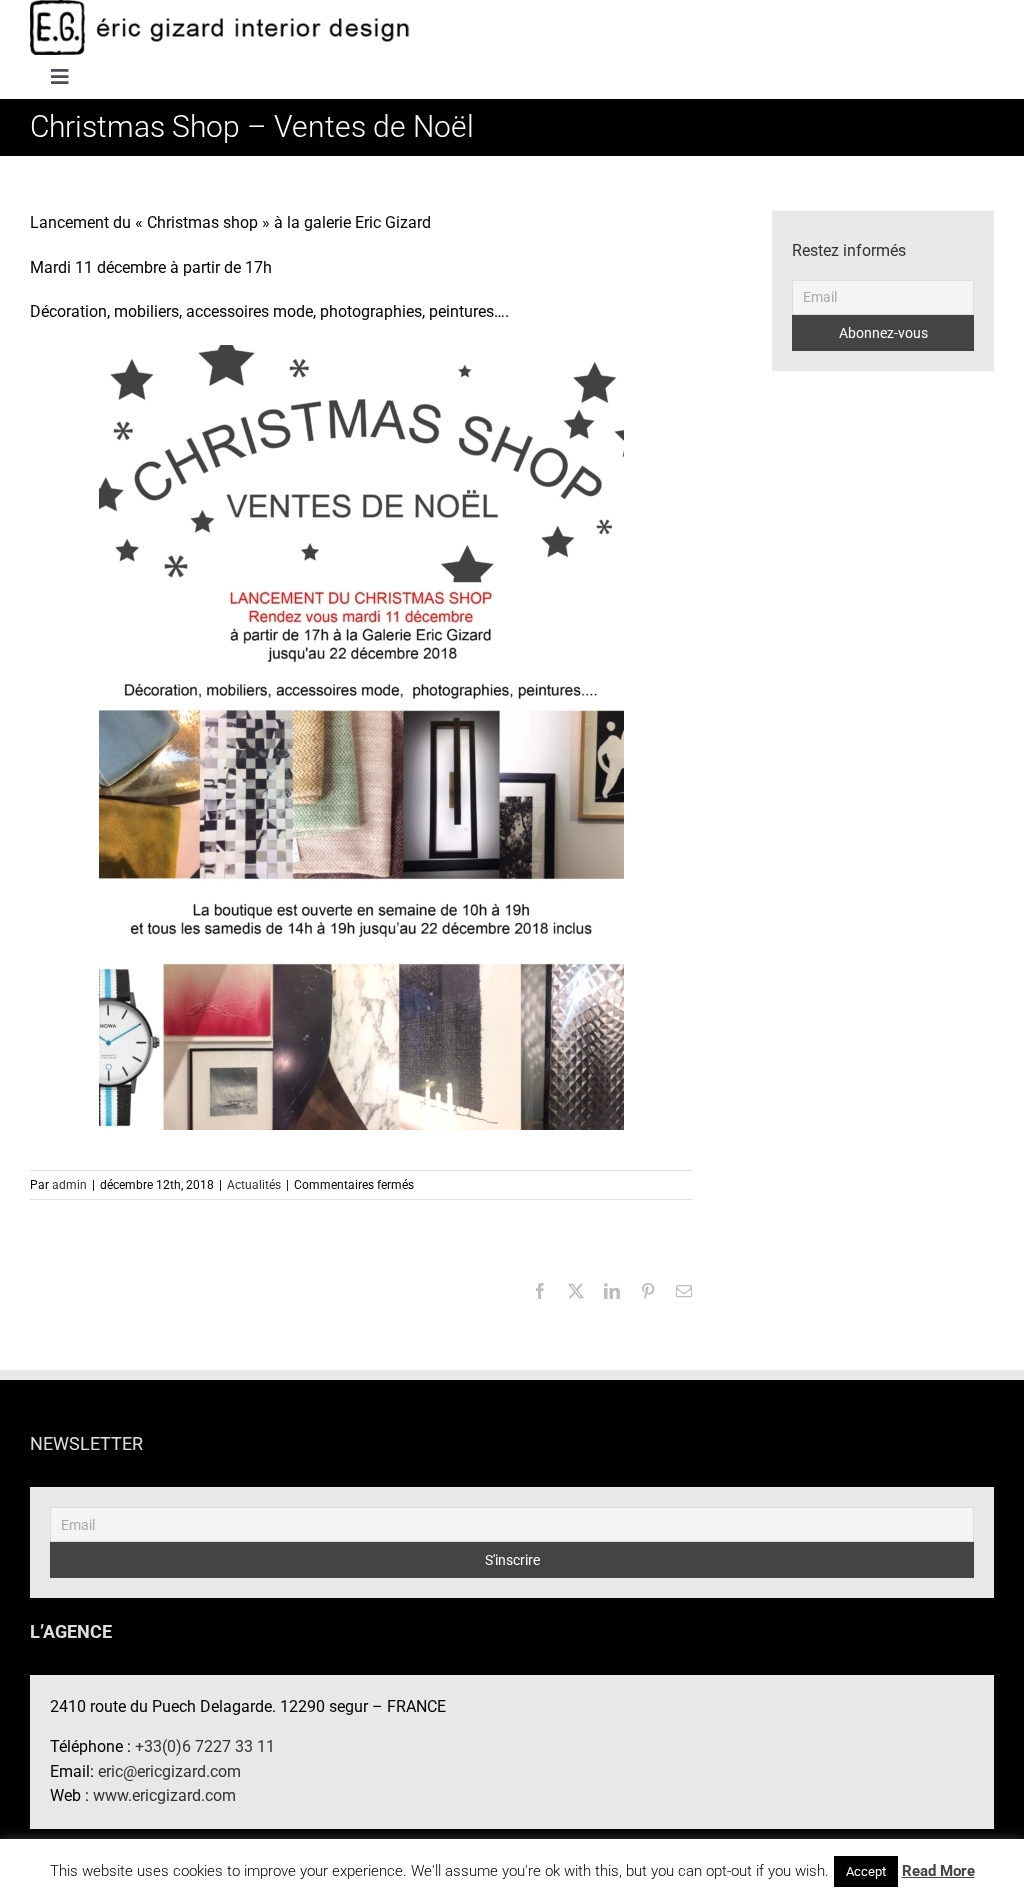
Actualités (254, 1185)
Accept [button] (866, 1871)
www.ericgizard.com (164, 1795)
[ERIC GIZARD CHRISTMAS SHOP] (361, 736)
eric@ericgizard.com (169, 1771)
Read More (938, 1871)
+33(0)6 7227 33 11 (205, 1746)
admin (69, 1185)
